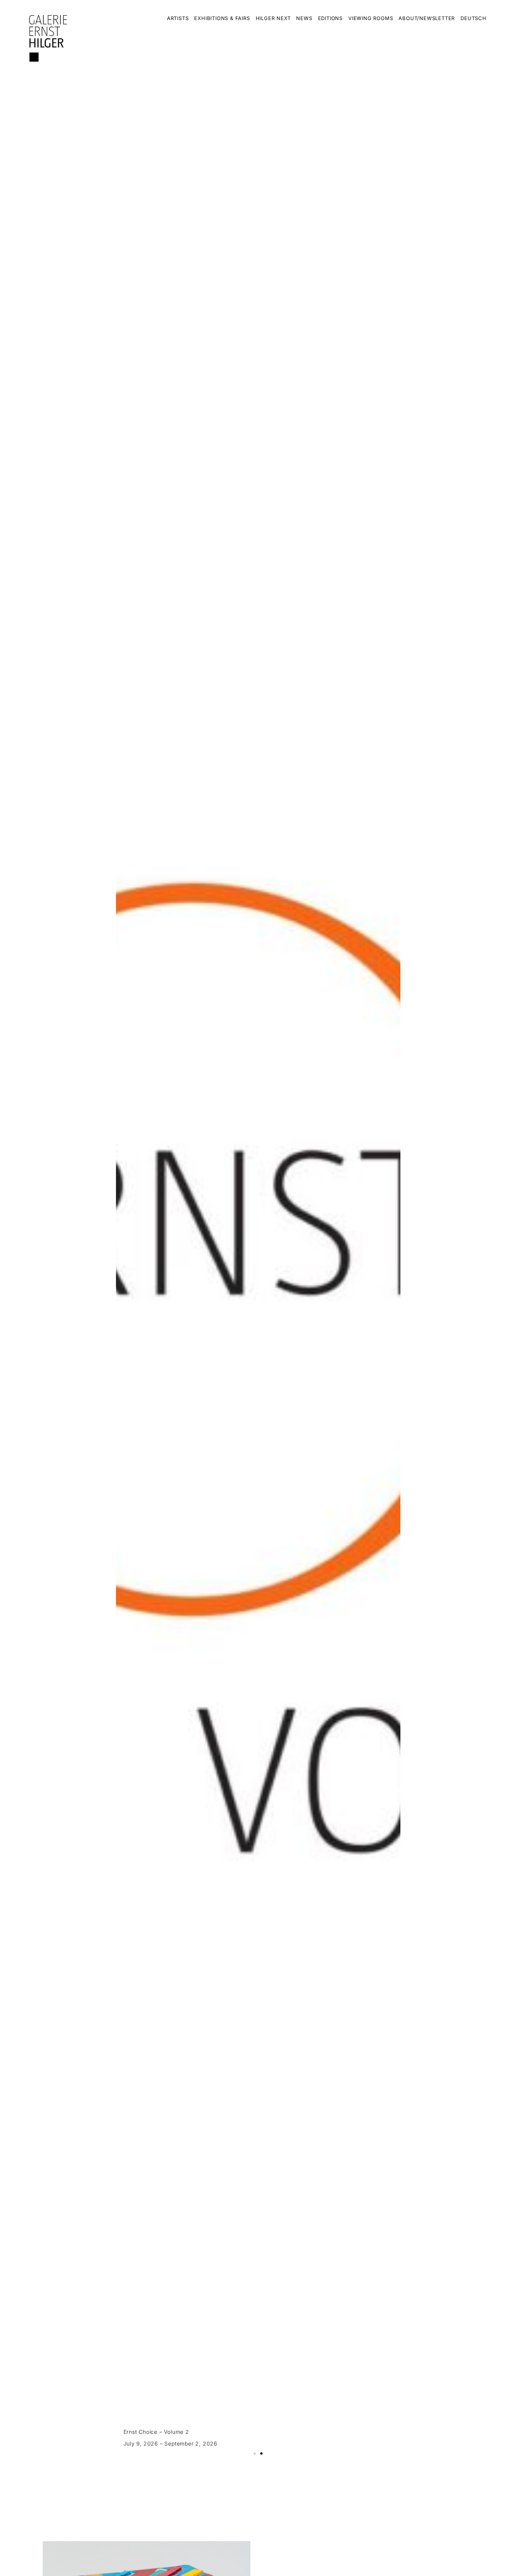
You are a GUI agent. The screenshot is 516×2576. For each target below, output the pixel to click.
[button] (255, 2453)
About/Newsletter (427, 18)
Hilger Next (273, 18)
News (304, 18)
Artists (178, 18)
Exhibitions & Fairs (222, 18)
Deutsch (474, 18)
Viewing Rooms (371, 18)
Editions (330, 18)
